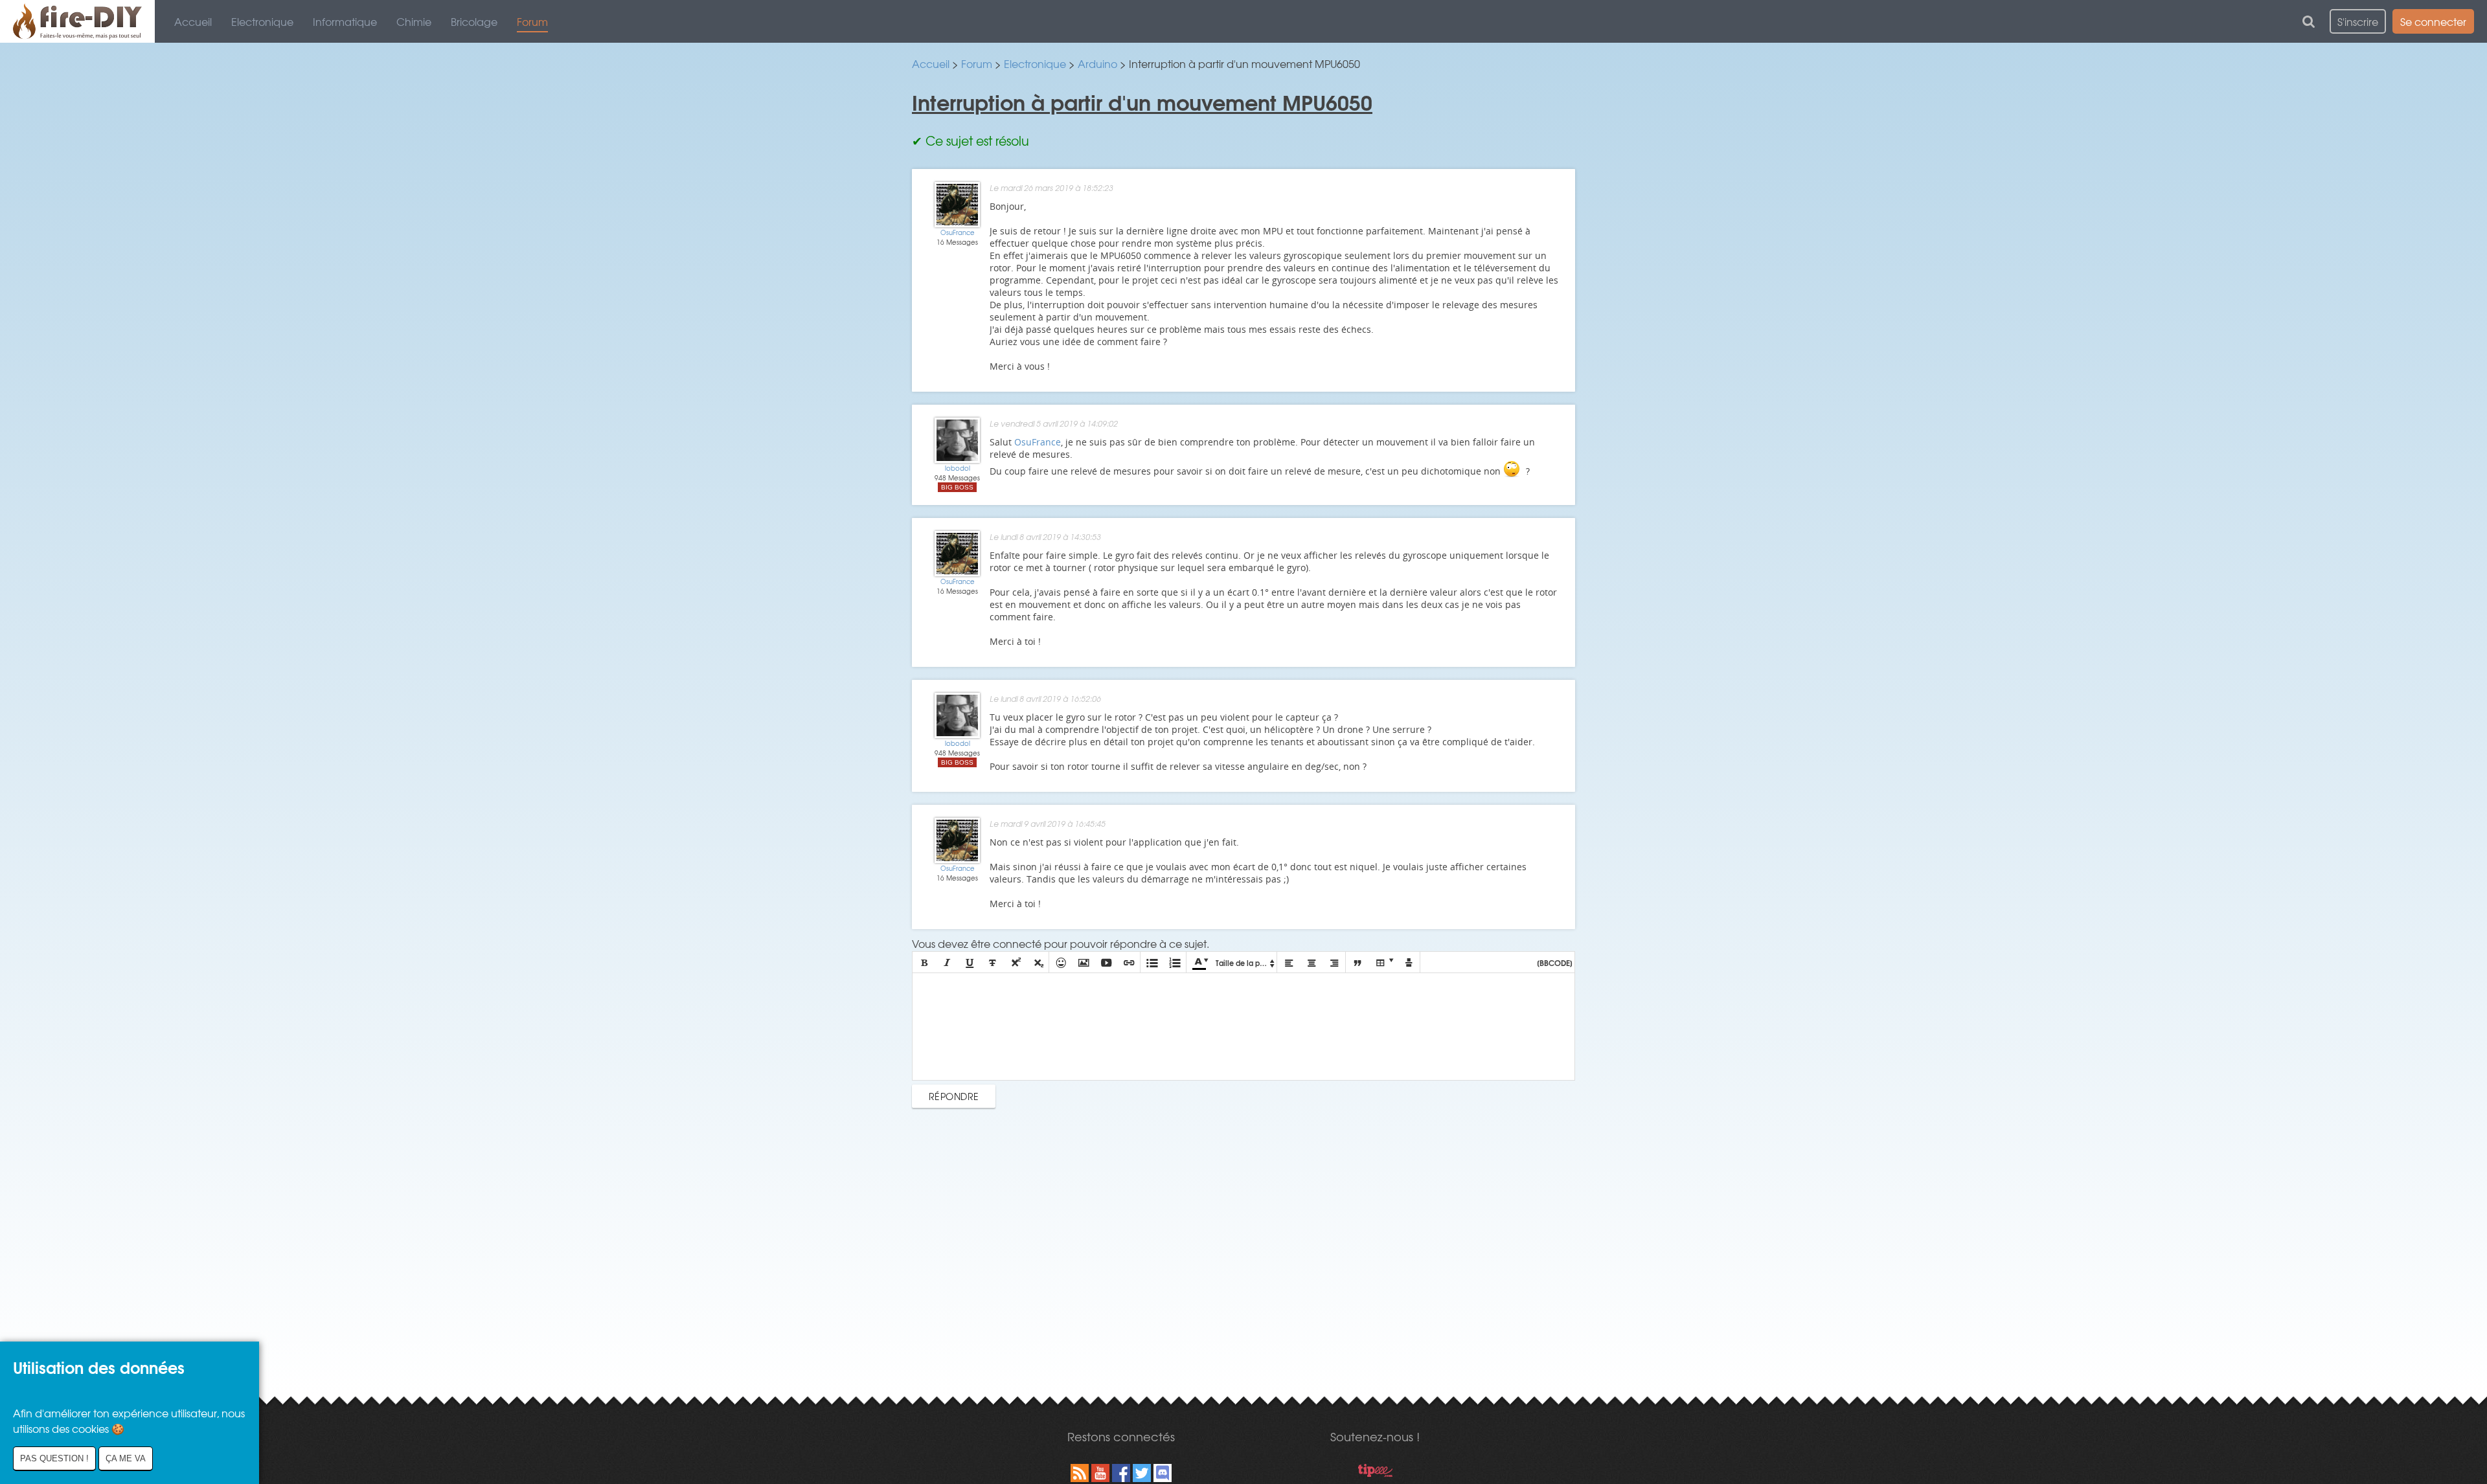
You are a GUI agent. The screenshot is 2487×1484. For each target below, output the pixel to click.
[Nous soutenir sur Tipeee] (1375, 1472)
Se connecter (2433, 21)
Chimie (414, 21)
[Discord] (1163, 1473)
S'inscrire (2358, 21)
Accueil (193, 21)
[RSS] (1080, 1473)
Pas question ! (54, 1458)
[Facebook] (1121, 1473)
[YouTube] (1100, 1473)
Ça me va (126, 1458)
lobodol (958, 468)
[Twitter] (1142, 1473)
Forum (532, 21)
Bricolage (474, 21)
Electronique (262, 21)
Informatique (345, 21)
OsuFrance (958, 232)
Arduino (1097, 63)
